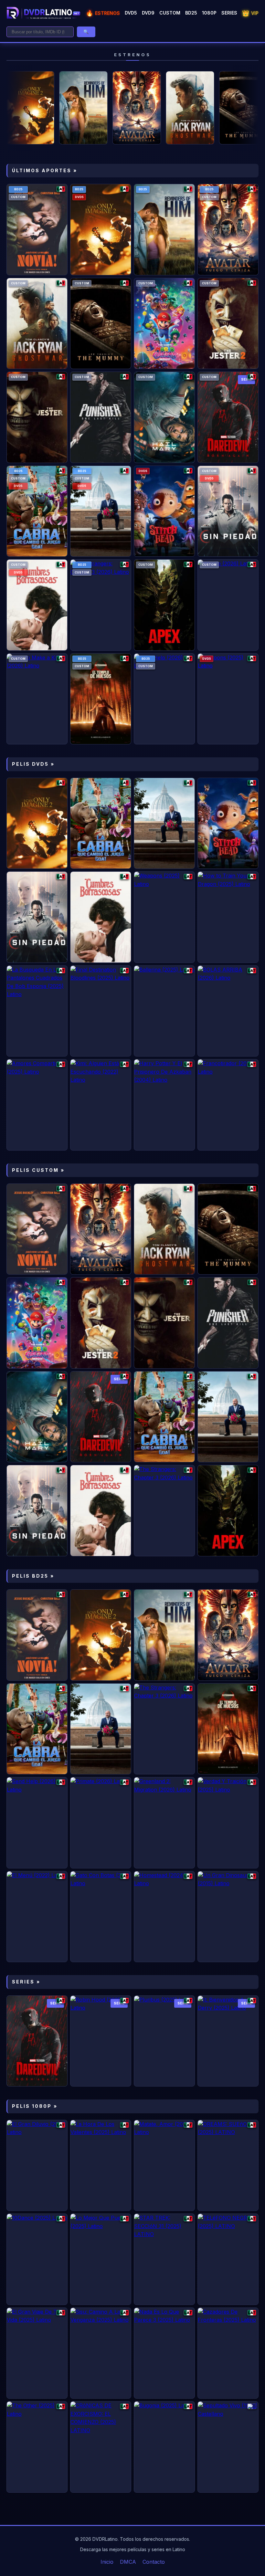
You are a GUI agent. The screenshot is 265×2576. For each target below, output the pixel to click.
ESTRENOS (103, 13)
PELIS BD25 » (33, 1576)
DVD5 (131, 13)
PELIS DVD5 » (33, 764)
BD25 (191, 13)
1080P (209, 13)
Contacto (154, 2562)
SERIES (229, 13)
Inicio (107, 2562)
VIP (250, 13)
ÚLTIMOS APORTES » (45, 170)
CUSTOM (170, 13)
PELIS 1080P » (35, 2106)
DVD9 (148, 13)
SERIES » (26, 1982)
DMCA (128, 2562)
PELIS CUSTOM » (38, 1170)
